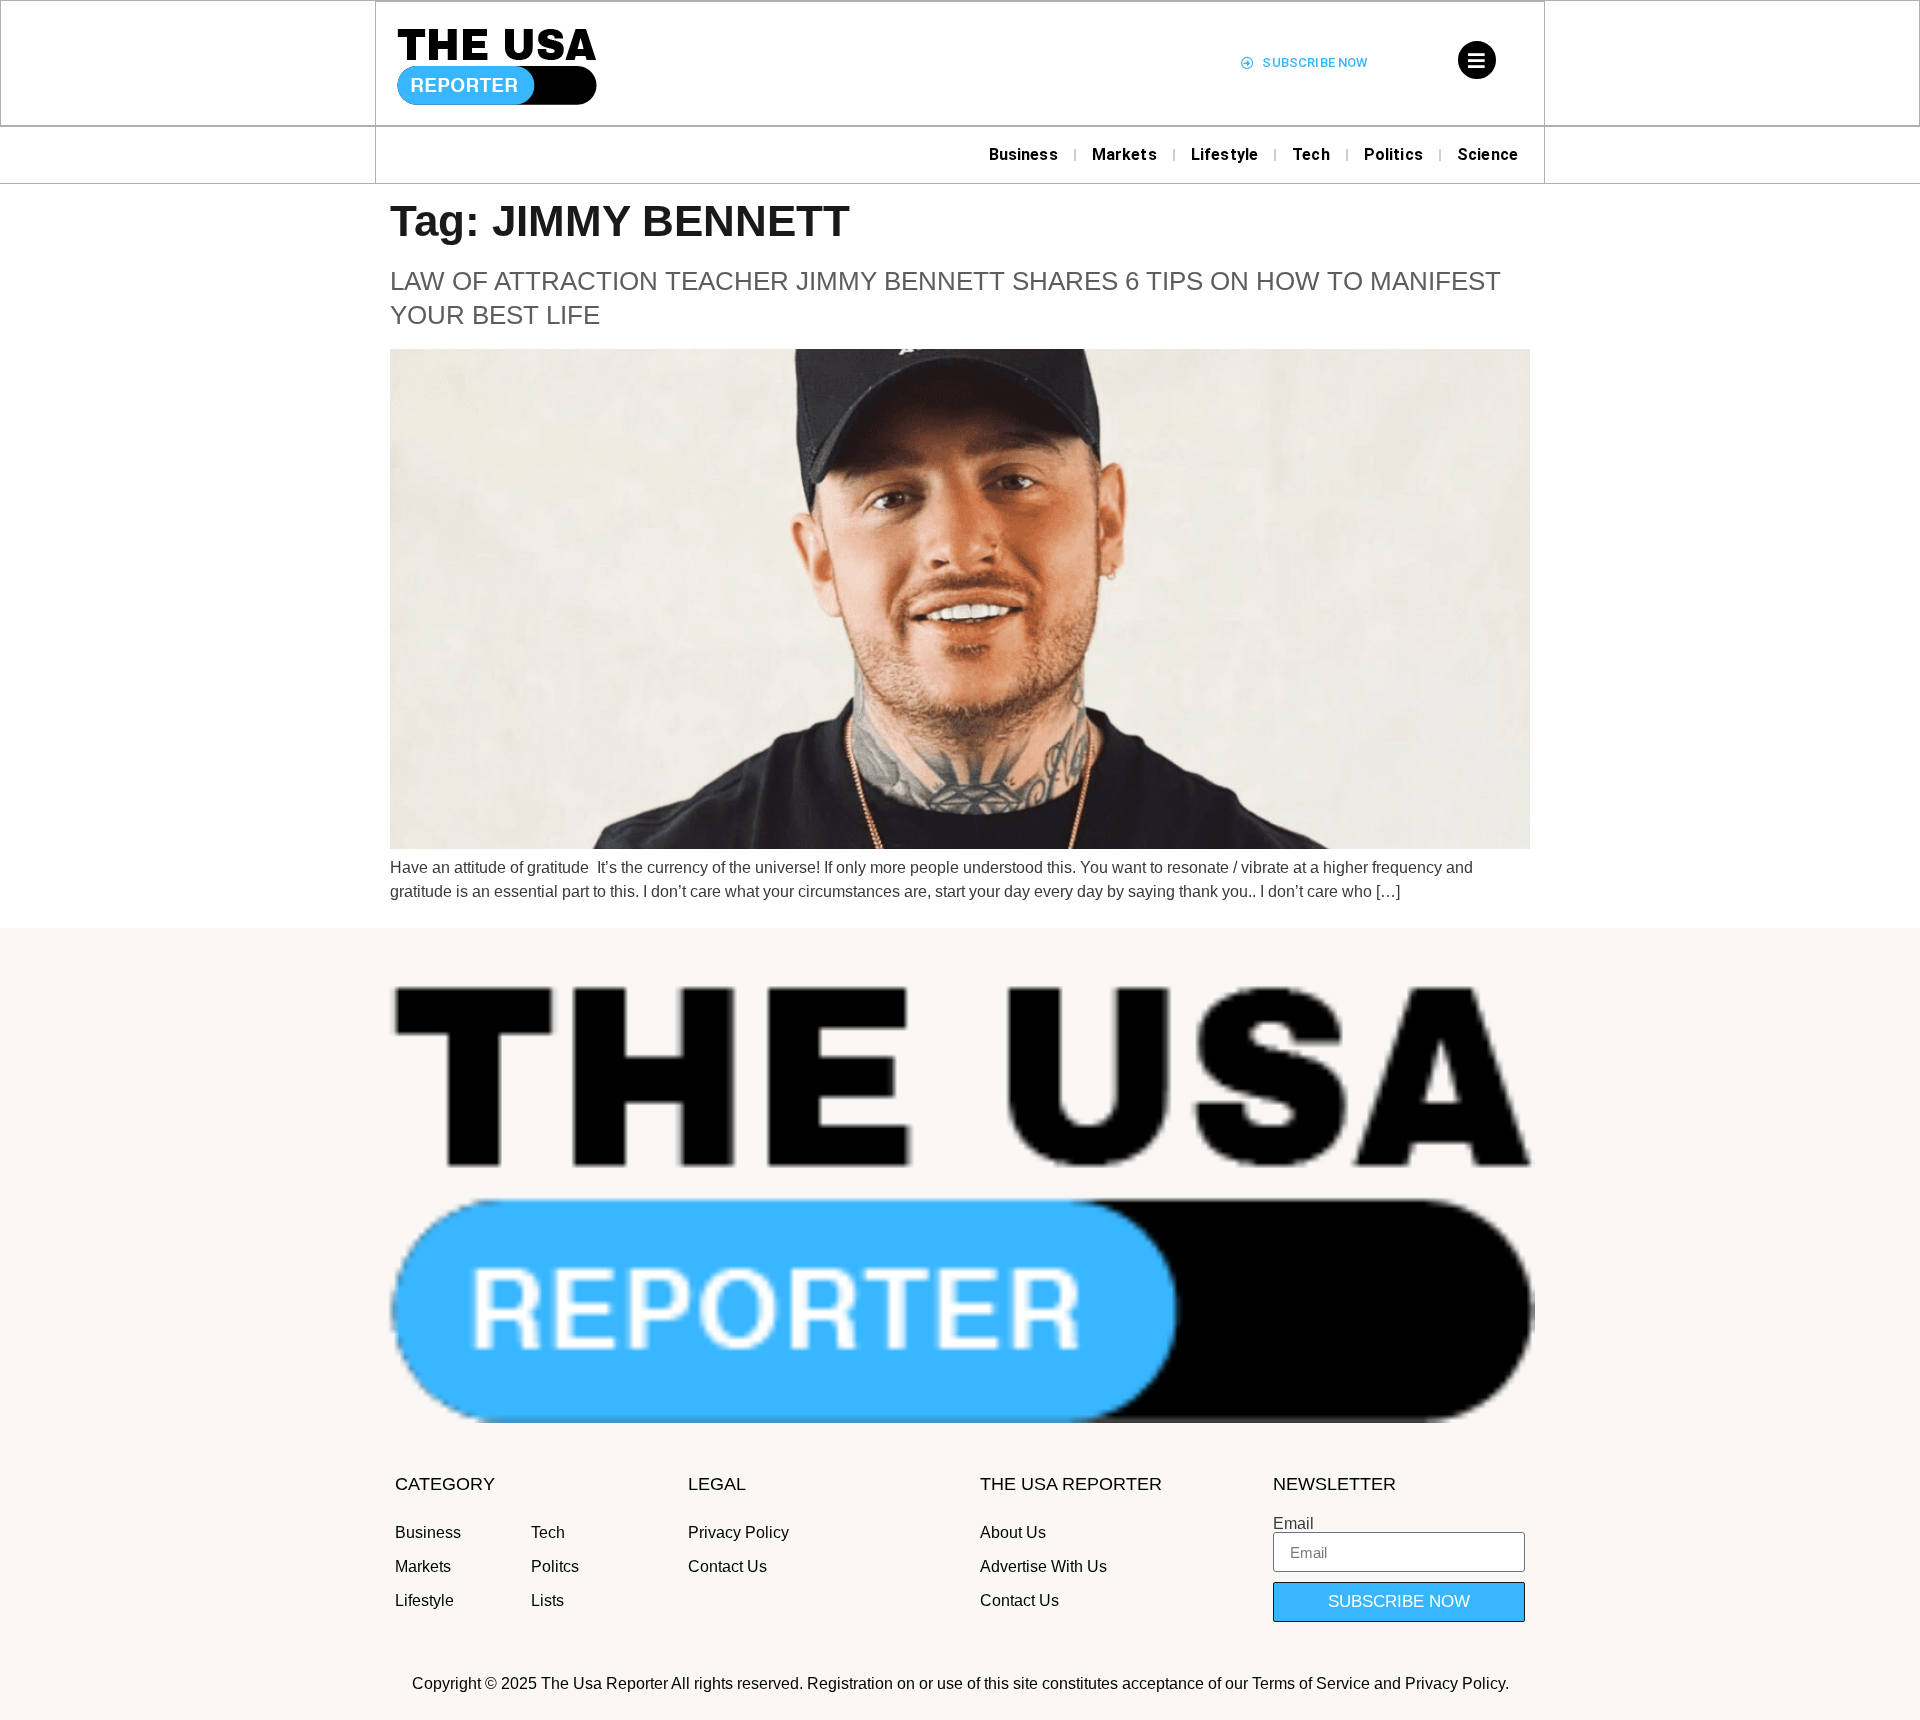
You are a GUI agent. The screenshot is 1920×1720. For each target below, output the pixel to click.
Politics (1393, 154)
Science (1487, 154)
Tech (1311, 154)
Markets (1124, 154)
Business (1023, 154)
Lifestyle (1224, 154)
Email (1293, 1524)
